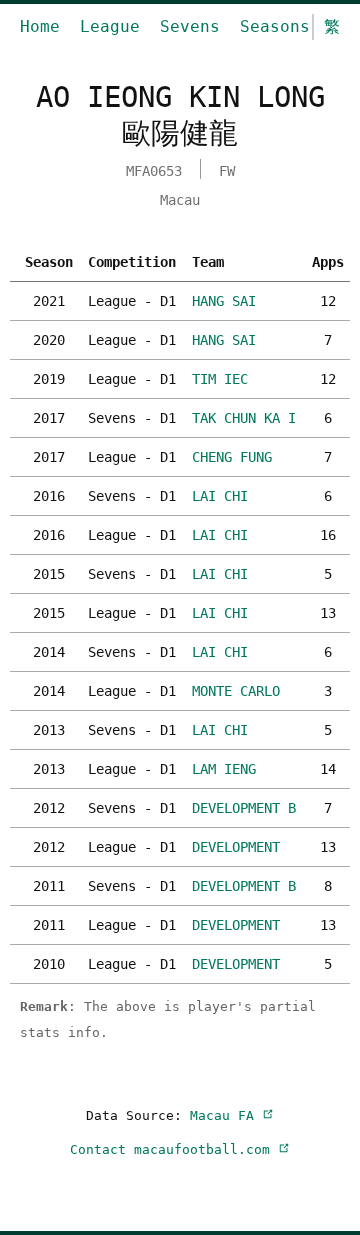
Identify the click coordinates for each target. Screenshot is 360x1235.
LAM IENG (224, 769)
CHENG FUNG (232, 457)
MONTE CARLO (236, 691)
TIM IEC (220, 379)
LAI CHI (220, 496)
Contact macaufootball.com (174, 1149)
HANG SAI (224, 301)
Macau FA (226, 1115)
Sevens (190, 26)
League (110, 26)
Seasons (275, 26)
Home (40, 26)
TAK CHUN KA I (244, 418)
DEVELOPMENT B (244, 808)
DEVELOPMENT (236, 847)
